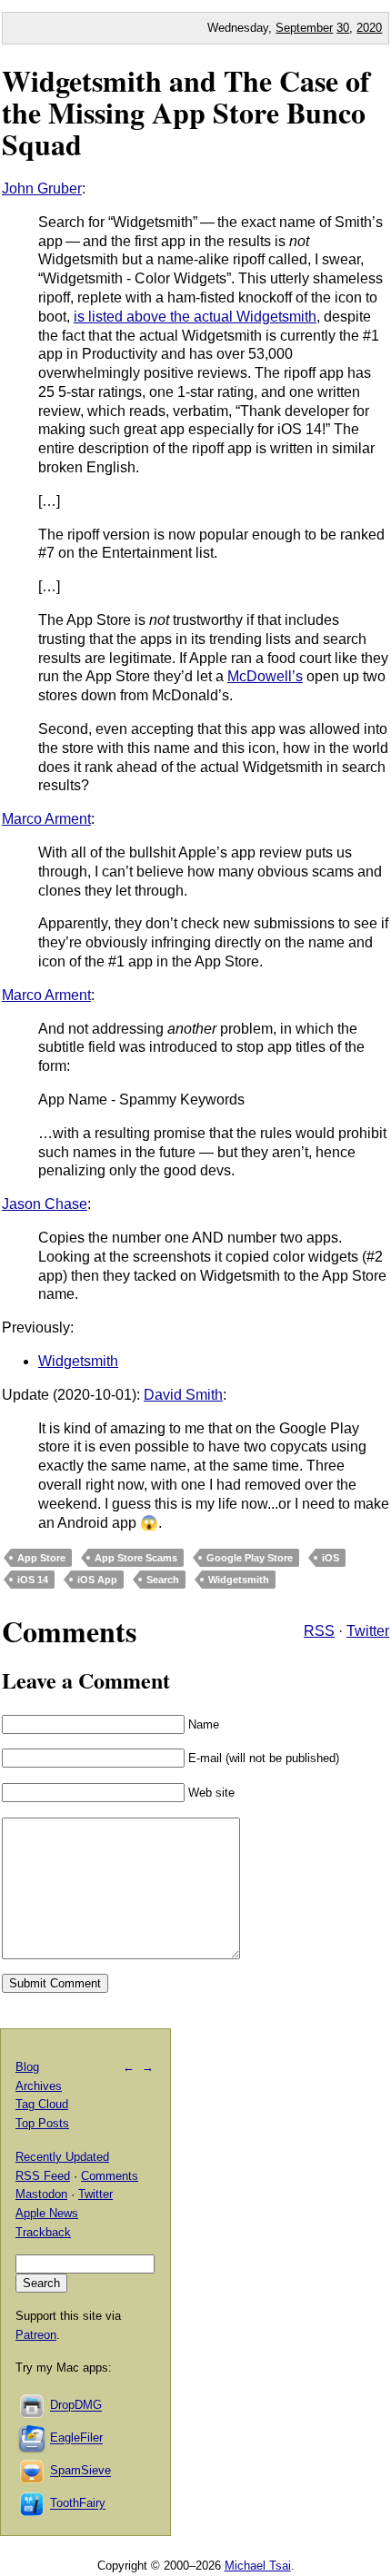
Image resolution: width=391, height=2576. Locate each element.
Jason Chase (45, 1204)
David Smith (183, 1395)
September (304, 28)
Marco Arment (46, 819)
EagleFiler (76, 2438)
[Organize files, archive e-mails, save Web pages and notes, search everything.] (33, 2438)
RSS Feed (43, 2176)
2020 (369, 28)
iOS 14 (33, 1580)
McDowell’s (265, 676)
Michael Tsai (258, 2566)
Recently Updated (62, 2157)
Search (163, 1580)
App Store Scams (136, 1558)
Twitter (368, 1631)
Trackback (43, 2232)
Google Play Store (250, 1558)
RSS (319, 1631)
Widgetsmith (78, 1361)
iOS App (97, 1580)
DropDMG (76, 2406)
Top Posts (42, 2123)
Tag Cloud (42, 2104)
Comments (110, 2176)
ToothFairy (78, 2504)
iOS (331, 1558)
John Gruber (42, 188)
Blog (27, 2067)
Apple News (47, 2213)
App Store (41, 1558)
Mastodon (41, 2194)
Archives (39, 2086)
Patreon (36, 2335)
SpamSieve (80, 2471)
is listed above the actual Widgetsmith (195, 317)
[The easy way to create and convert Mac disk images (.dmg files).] (33, 2406)
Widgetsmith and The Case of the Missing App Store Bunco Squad (186, 112)
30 (343, 28)
